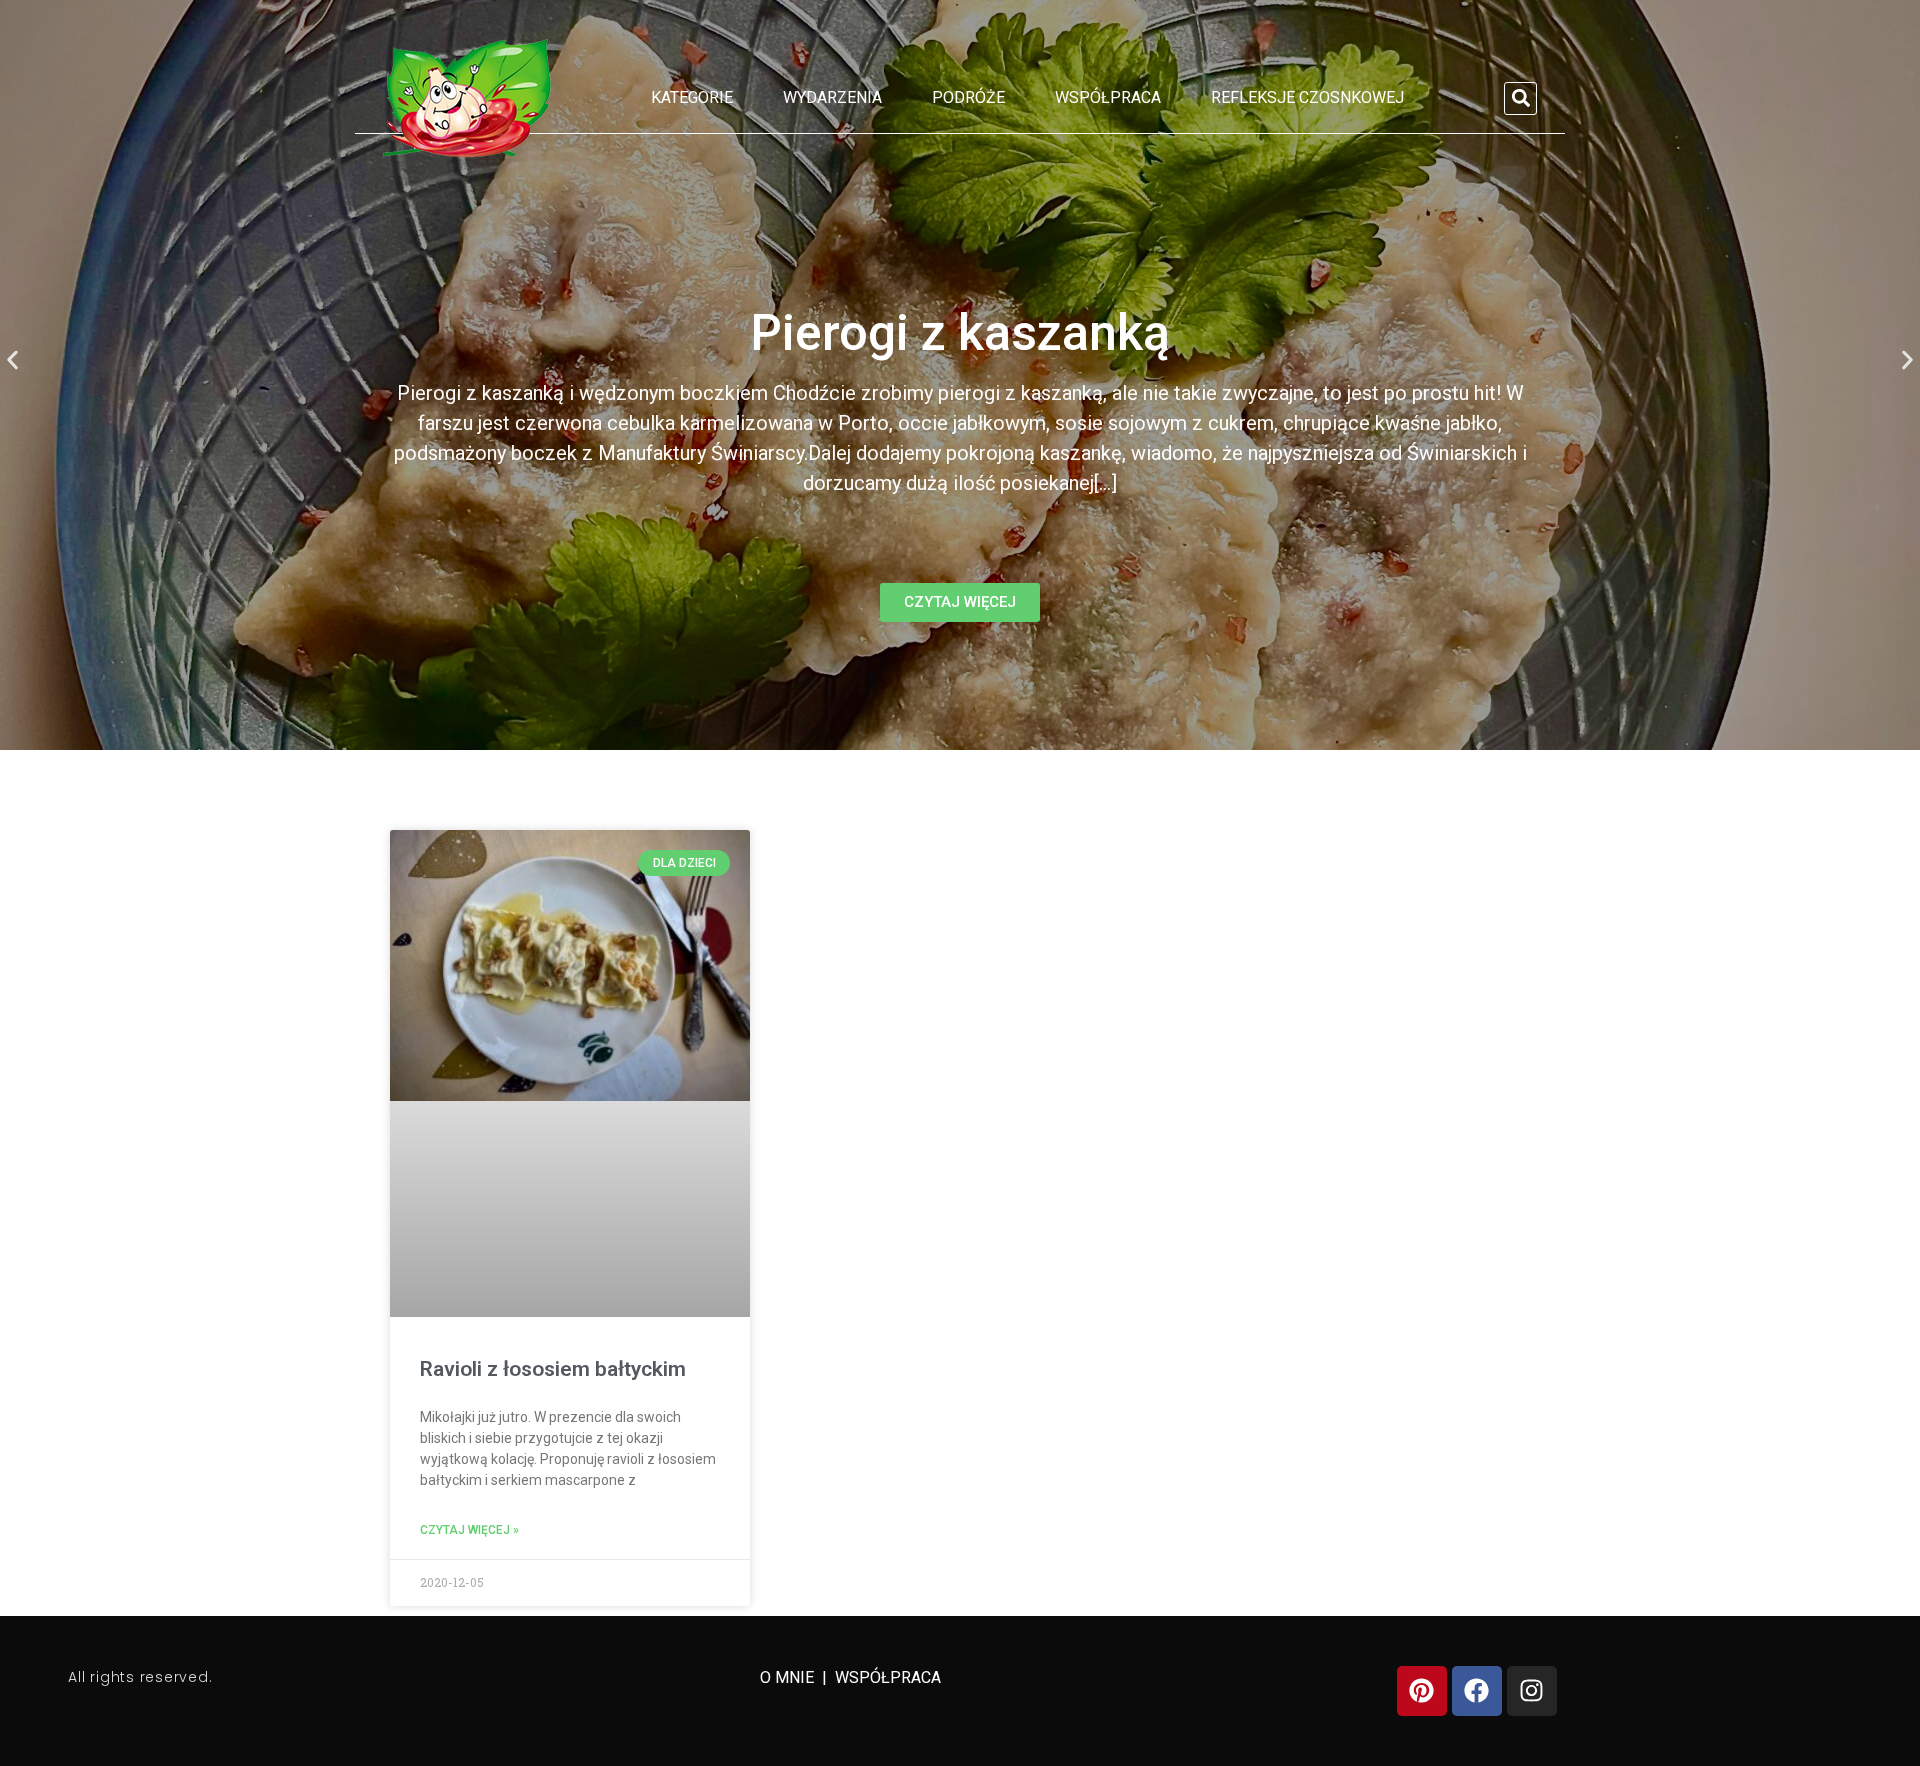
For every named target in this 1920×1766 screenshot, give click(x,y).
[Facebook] (1477, 1691)
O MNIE (789, 1677)
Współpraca (1108, 97)
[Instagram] (1532, 1691)
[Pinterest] (1422, 1691)
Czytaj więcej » (469, 1530)
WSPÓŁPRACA (888, 1677)
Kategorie (692, 97)
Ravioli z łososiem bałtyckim (553, 1369)
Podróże (968, 97)
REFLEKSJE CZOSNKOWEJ (1307, 97)
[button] (1520, 98)
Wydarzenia (832, 97)
